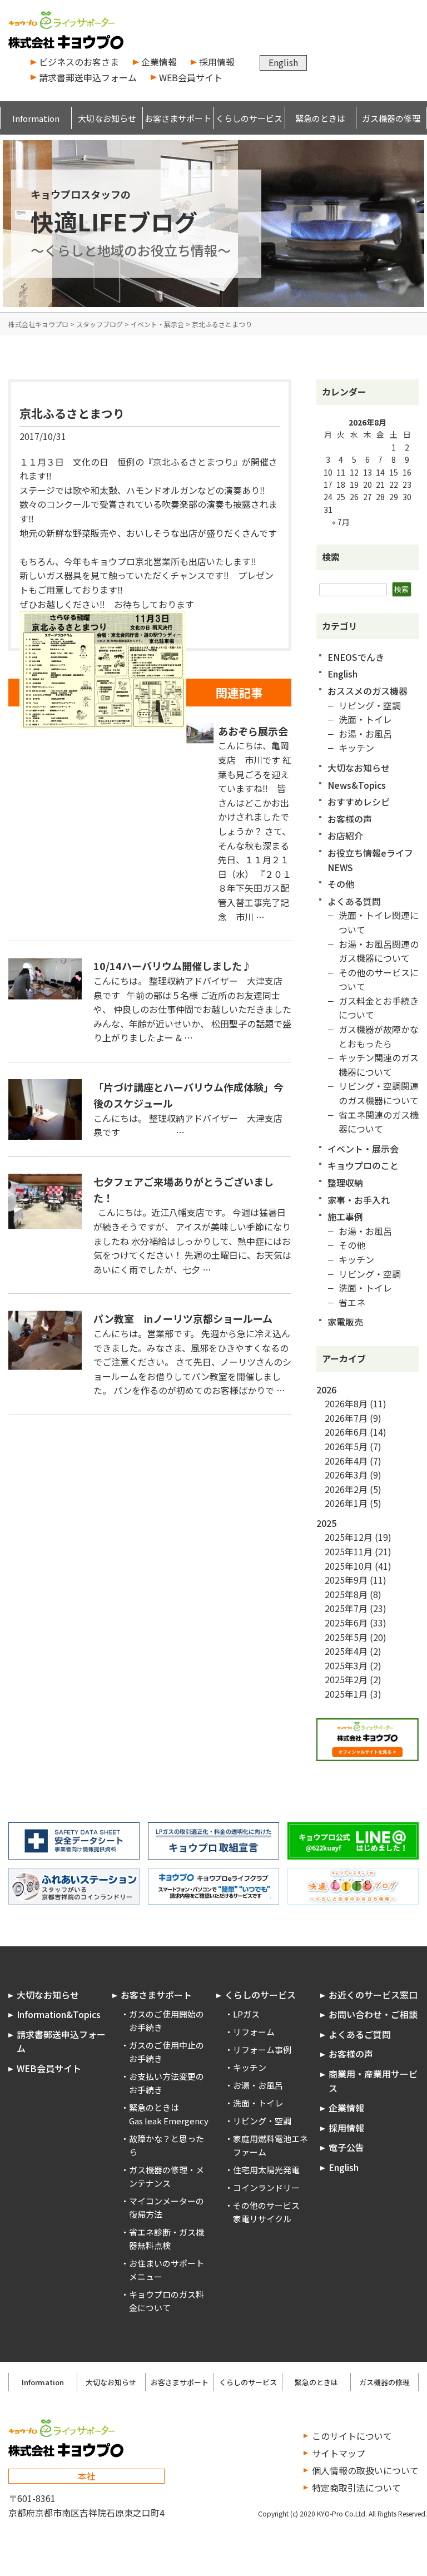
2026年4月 (346, 1461)
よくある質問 (354, 901)
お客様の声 (350, 819)
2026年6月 (346, 1432)
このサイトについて (352, 2436)
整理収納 (345, 1183)
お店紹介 (345, 835)
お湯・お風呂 (365, 734)
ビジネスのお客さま (79, 62)
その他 (341, 884)
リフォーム (254, 2032)
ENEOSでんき (356, 657)
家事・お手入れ (359, 1200)
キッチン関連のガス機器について (379, 1065)
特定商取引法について (356, 2488)
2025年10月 (349, 1566)
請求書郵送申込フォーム (88, 77)
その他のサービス (266, 2205)
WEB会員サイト (191, 77)
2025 (326, 1523)
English (283, 62)
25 (341, 497)
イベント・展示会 (363, 1149)
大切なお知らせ (359, 768)
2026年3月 (346, 1475)
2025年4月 (346, 1651)
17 (328, 484)
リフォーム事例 (262, 2050)
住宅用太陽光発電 (266, 2170)
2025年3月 (346, 1665)
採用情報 (217, 62)
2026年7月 (346, 1418)
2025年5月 (346, 1637)
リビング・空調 (370, 705)
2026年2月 (346, 1489)
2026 (326, 1390)
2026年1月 (346, 1503)
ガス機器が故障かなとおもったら (379, 1036)
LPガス (246, 2014)
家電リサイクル (262, 2219)
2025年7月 (346, 1608)
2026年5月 (346, 1446)
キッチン (356, 748)
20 (368, 484)
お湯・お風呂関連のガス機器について (379, 951)
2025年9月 (346, 1580)
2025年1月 (346, 1694)
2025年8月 (346, 1594)
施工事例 (345, 1217)
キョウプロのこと (363, 1165)
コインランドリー (266, 2187)
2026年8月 (346, 1403)
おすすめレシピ (359, 802)
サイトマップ (339, 2453)
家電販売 (345, 1322)
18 (341, 484)
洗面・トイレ (365, 719)
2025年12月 (349, 1537)
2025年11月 (349, 1551)
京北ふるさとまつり (72, 413)
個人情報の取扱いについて (365, 2470)
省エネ (352, 1302)
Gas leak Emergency (169, 2121)
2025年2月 (346, 1679)
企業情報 (159, 62)
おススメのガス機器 (368, 691)
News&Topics (357, 785)
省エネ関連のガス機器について (379, 1122)
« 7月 (341, 522)
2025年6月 (346, 1623)
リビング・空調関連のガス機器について (379, 1093)
